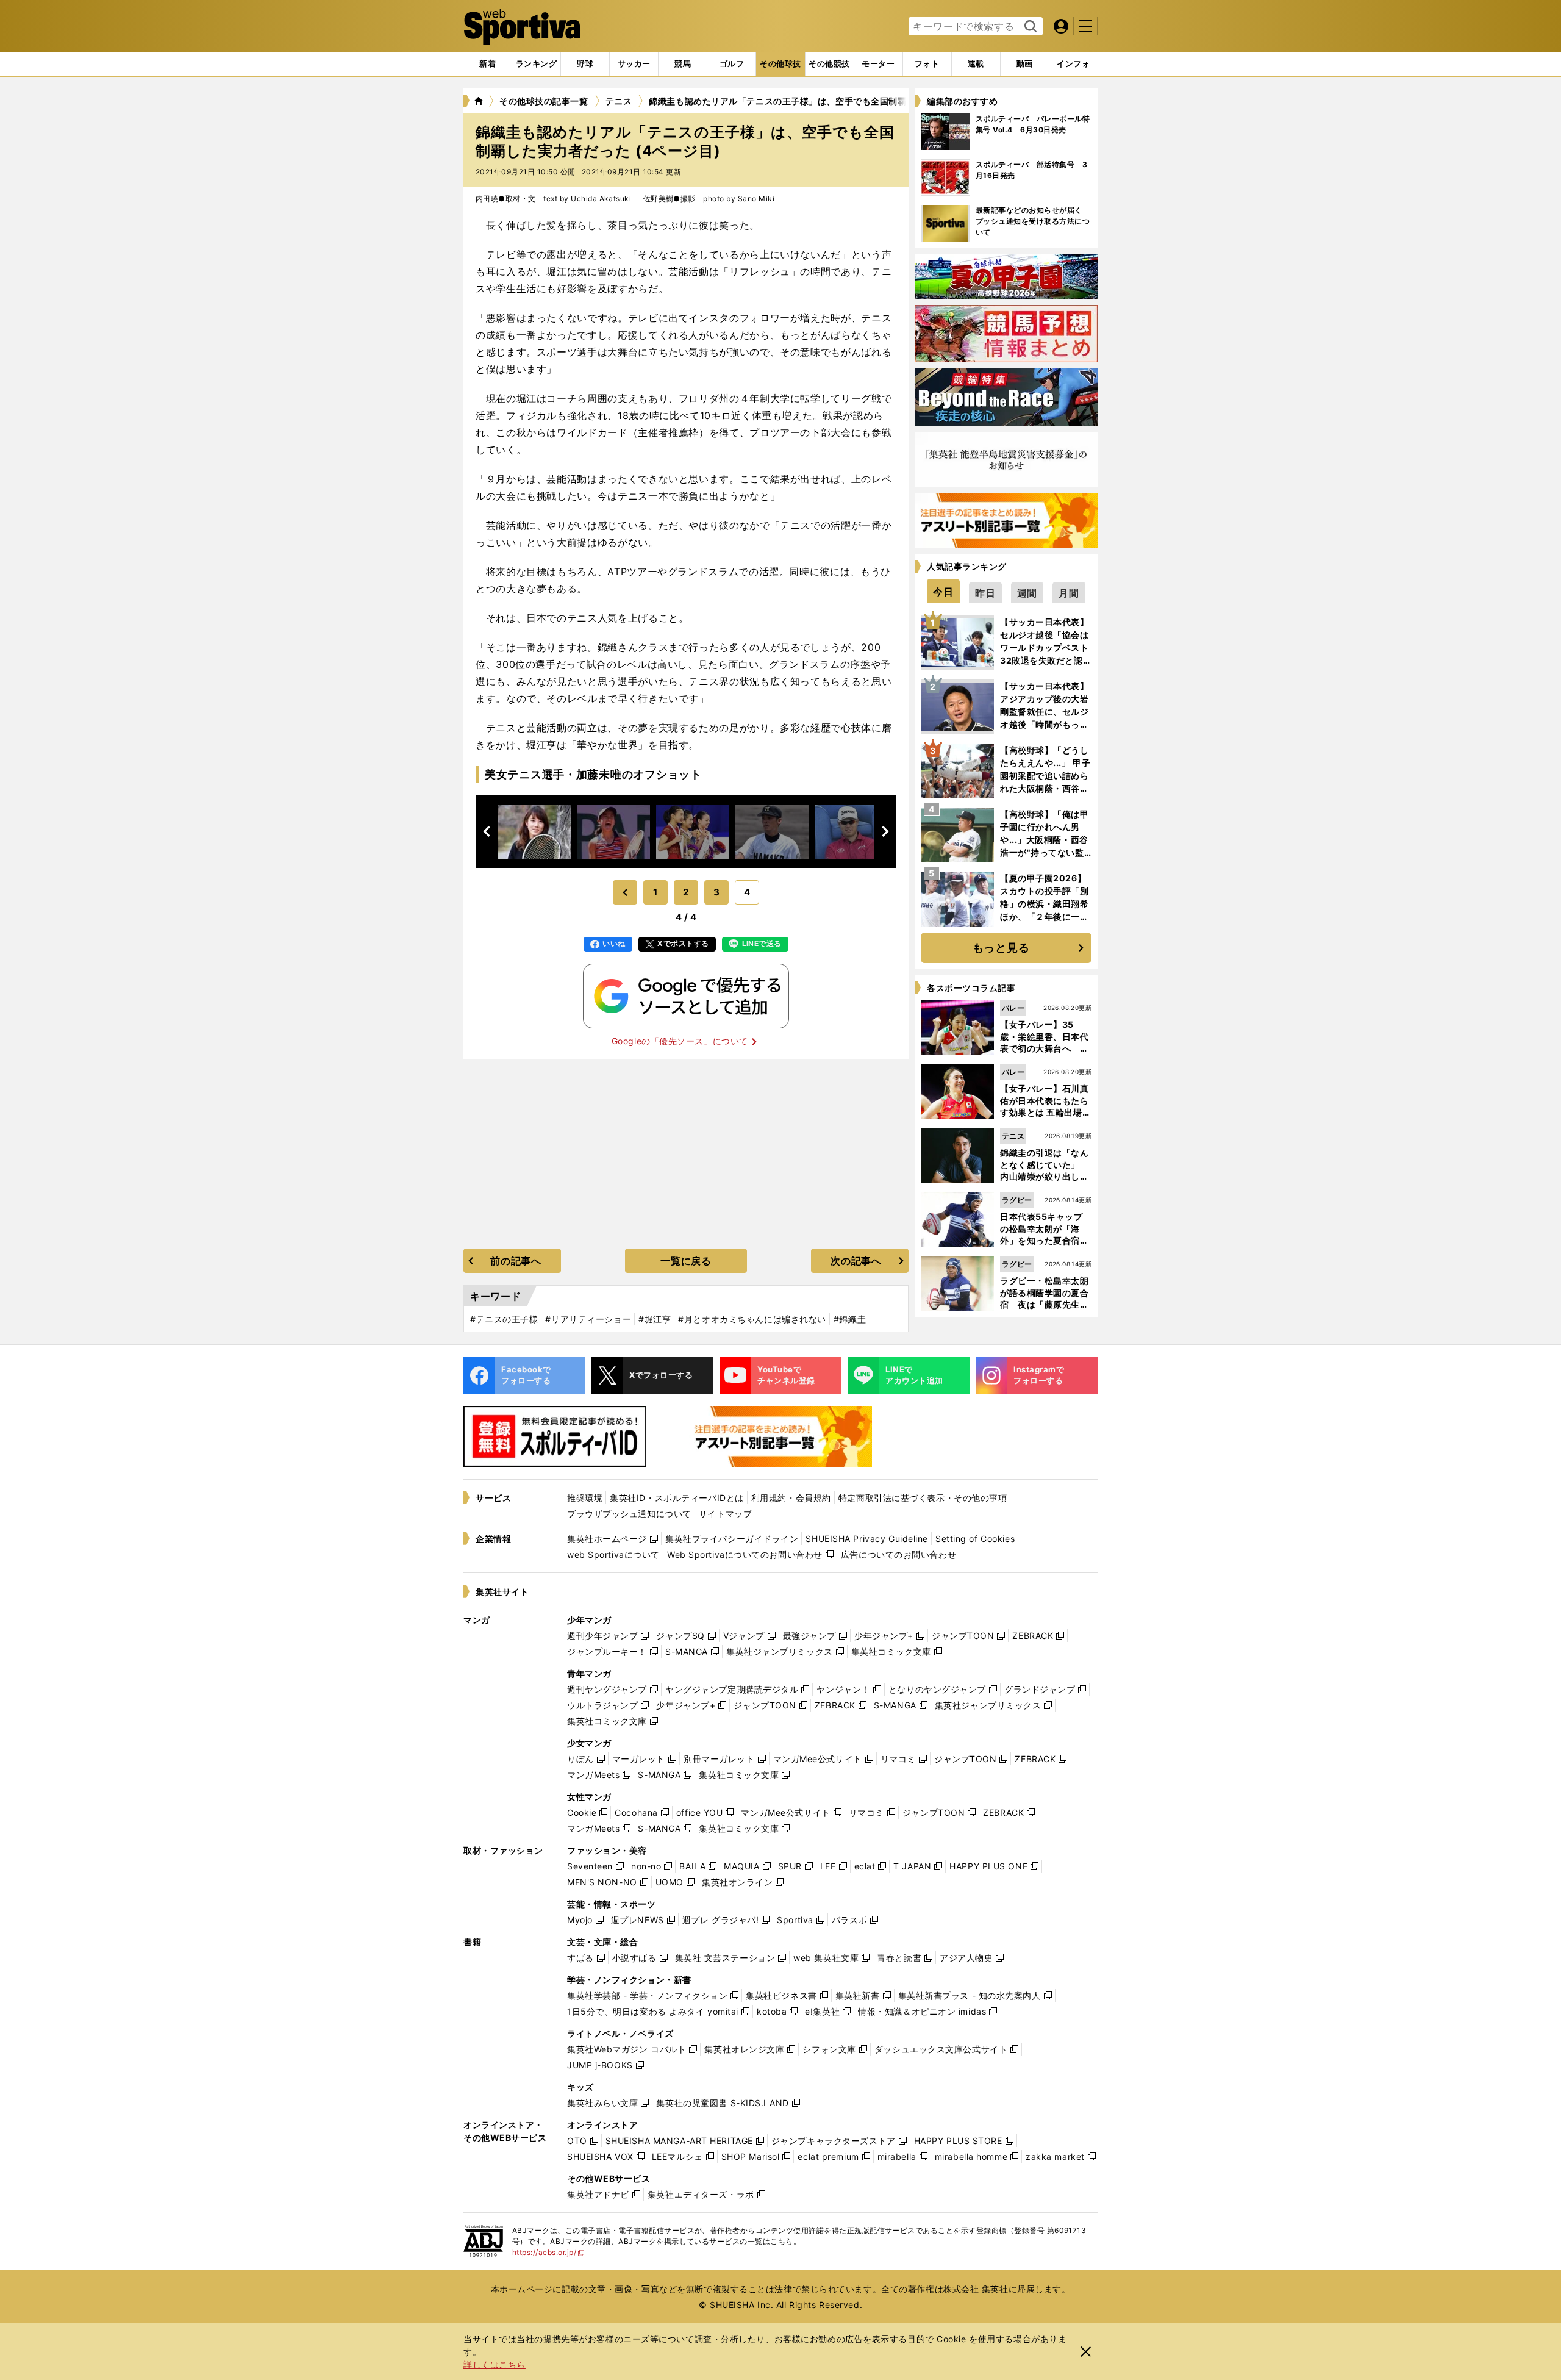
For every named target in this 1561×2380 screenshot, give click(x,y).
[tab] (585, 64)
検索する (1029, 27)
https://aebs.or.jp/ (548, 2252)
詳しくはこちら (495, 2364)
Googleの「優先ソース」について (680, 1041)
